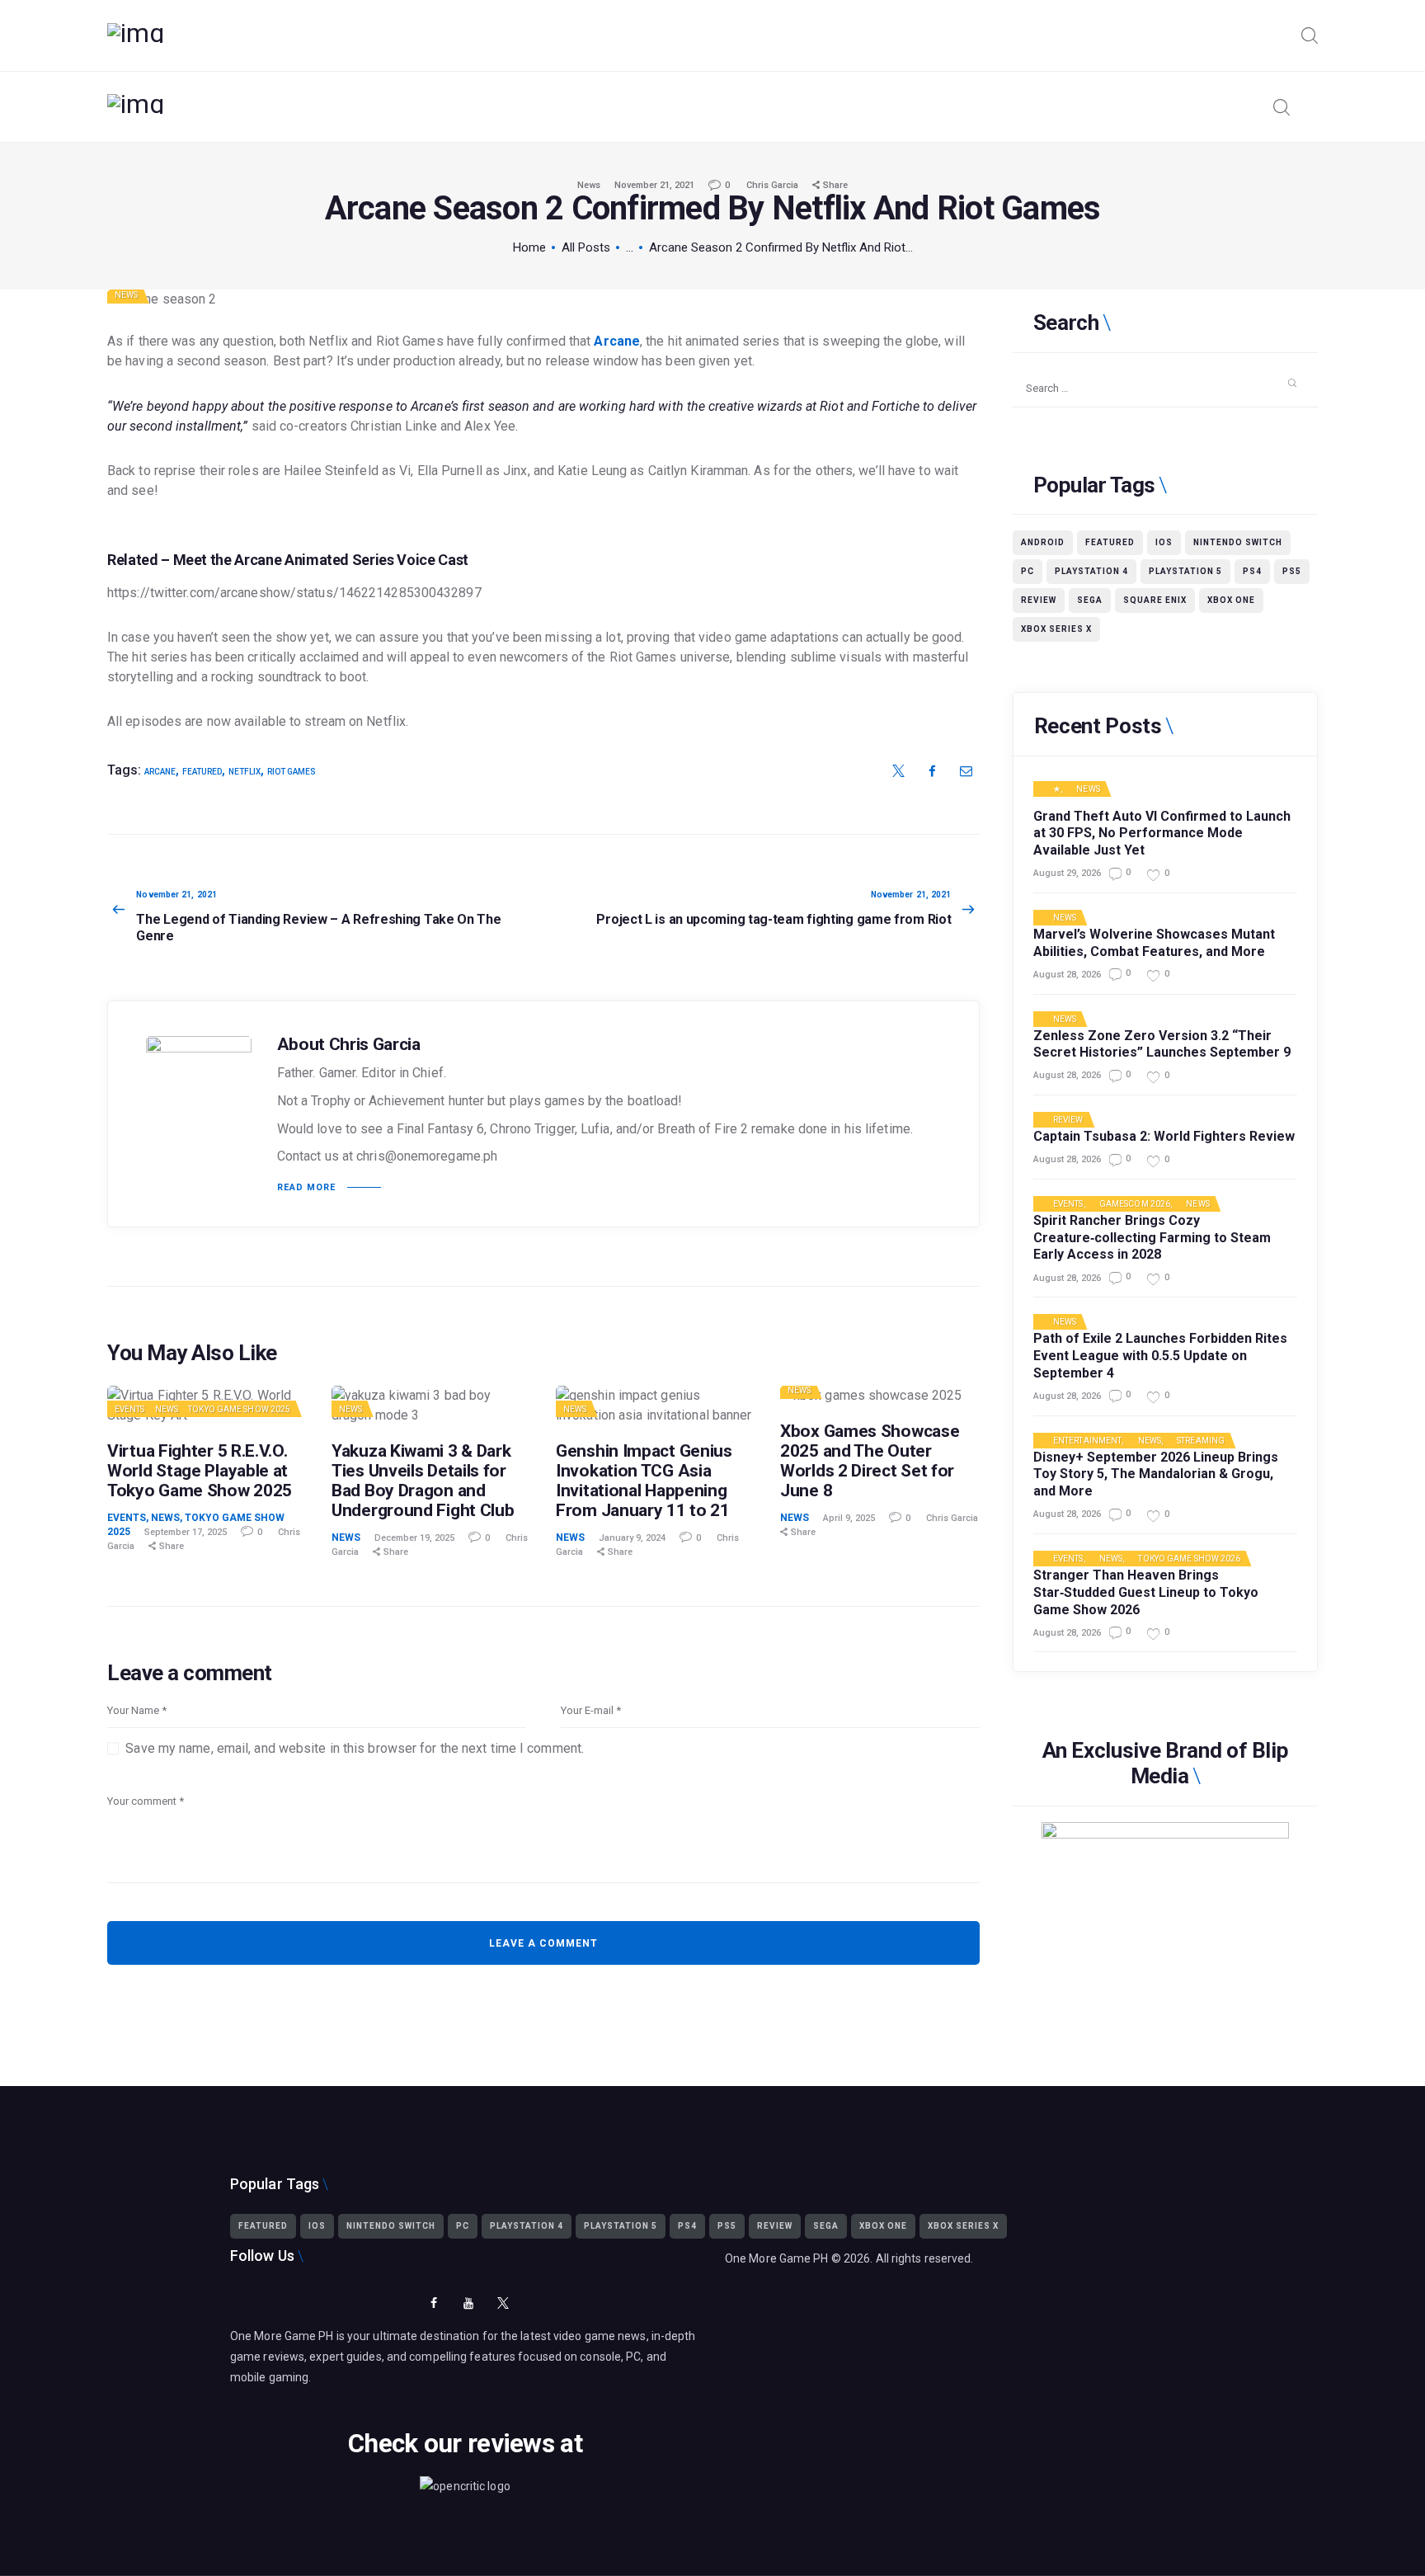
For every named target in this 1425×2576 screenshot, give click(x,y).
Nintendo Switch (1238, 542)
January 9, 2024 (632, 1538)
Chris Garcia (774, 185)
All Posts (586, 247)
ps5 (1292, 571)
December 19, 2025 (414, 1538)
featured (202, 772)
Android (1043, 542)
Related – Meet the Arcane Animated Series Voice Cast (288, 560)
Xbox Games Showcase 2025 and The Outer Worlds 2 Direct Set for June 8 (870, 1461)
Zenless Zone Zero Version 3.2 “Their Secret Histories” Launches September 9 (1162, 1044)
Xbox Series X (1056, 629)
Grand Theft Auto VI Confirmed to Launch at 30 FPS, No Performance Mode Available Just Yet (1162, 834)
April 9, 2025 (849, 1518)
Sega (1090, 600)
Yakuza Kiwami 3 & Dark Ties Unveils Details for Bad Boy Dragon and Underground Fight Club (423, 1481)
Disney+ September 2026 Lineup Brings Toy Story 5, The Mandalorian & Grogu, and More (1156, 1474)
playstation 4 (1091, 571)
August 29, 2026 (1067, 873)
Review (1039, 600)
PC (1028, 571)
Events (130, 1409)
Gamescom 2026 (1135, 1204)
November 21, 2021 (654, 185)
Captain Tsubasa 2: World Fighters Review (1164, 1136)
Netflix (245, 772)
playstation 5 (1185, 571)
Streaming (1201, 1441)
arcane (160, 772)
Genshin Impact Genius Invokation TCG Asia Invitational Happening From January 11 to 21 (644, 1481)
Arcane (617, 341)
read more (306, 1187)
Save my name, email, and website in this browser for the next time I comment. (355, 1748)
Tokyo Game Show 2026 (1189, 1559)
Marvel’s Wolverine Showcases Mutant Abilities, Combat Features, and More (1154, 943)
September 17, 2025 (186, 1532)
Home (529, 247)
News (589, 185)
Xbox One (1231, 600)
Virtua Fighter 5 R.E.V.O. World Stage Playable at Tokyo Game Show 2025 (200, 1471)
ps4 (1252, 571)
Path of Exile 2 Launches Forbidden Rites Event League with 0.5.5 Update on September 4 (1160, 1356)
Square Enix (1155, 600)
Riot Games (292, 772)
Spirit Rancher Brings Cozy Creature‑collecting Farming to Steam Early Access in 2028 (1152, 1238)
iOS (1164, 542)
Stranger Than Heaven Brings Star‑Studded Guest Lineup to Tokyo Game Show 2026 (1146, 1592)
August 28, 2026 (1067, 975)
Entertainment (1087, 1441)
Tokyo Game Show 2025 (239, 1409)
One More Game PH (777, 2258)
